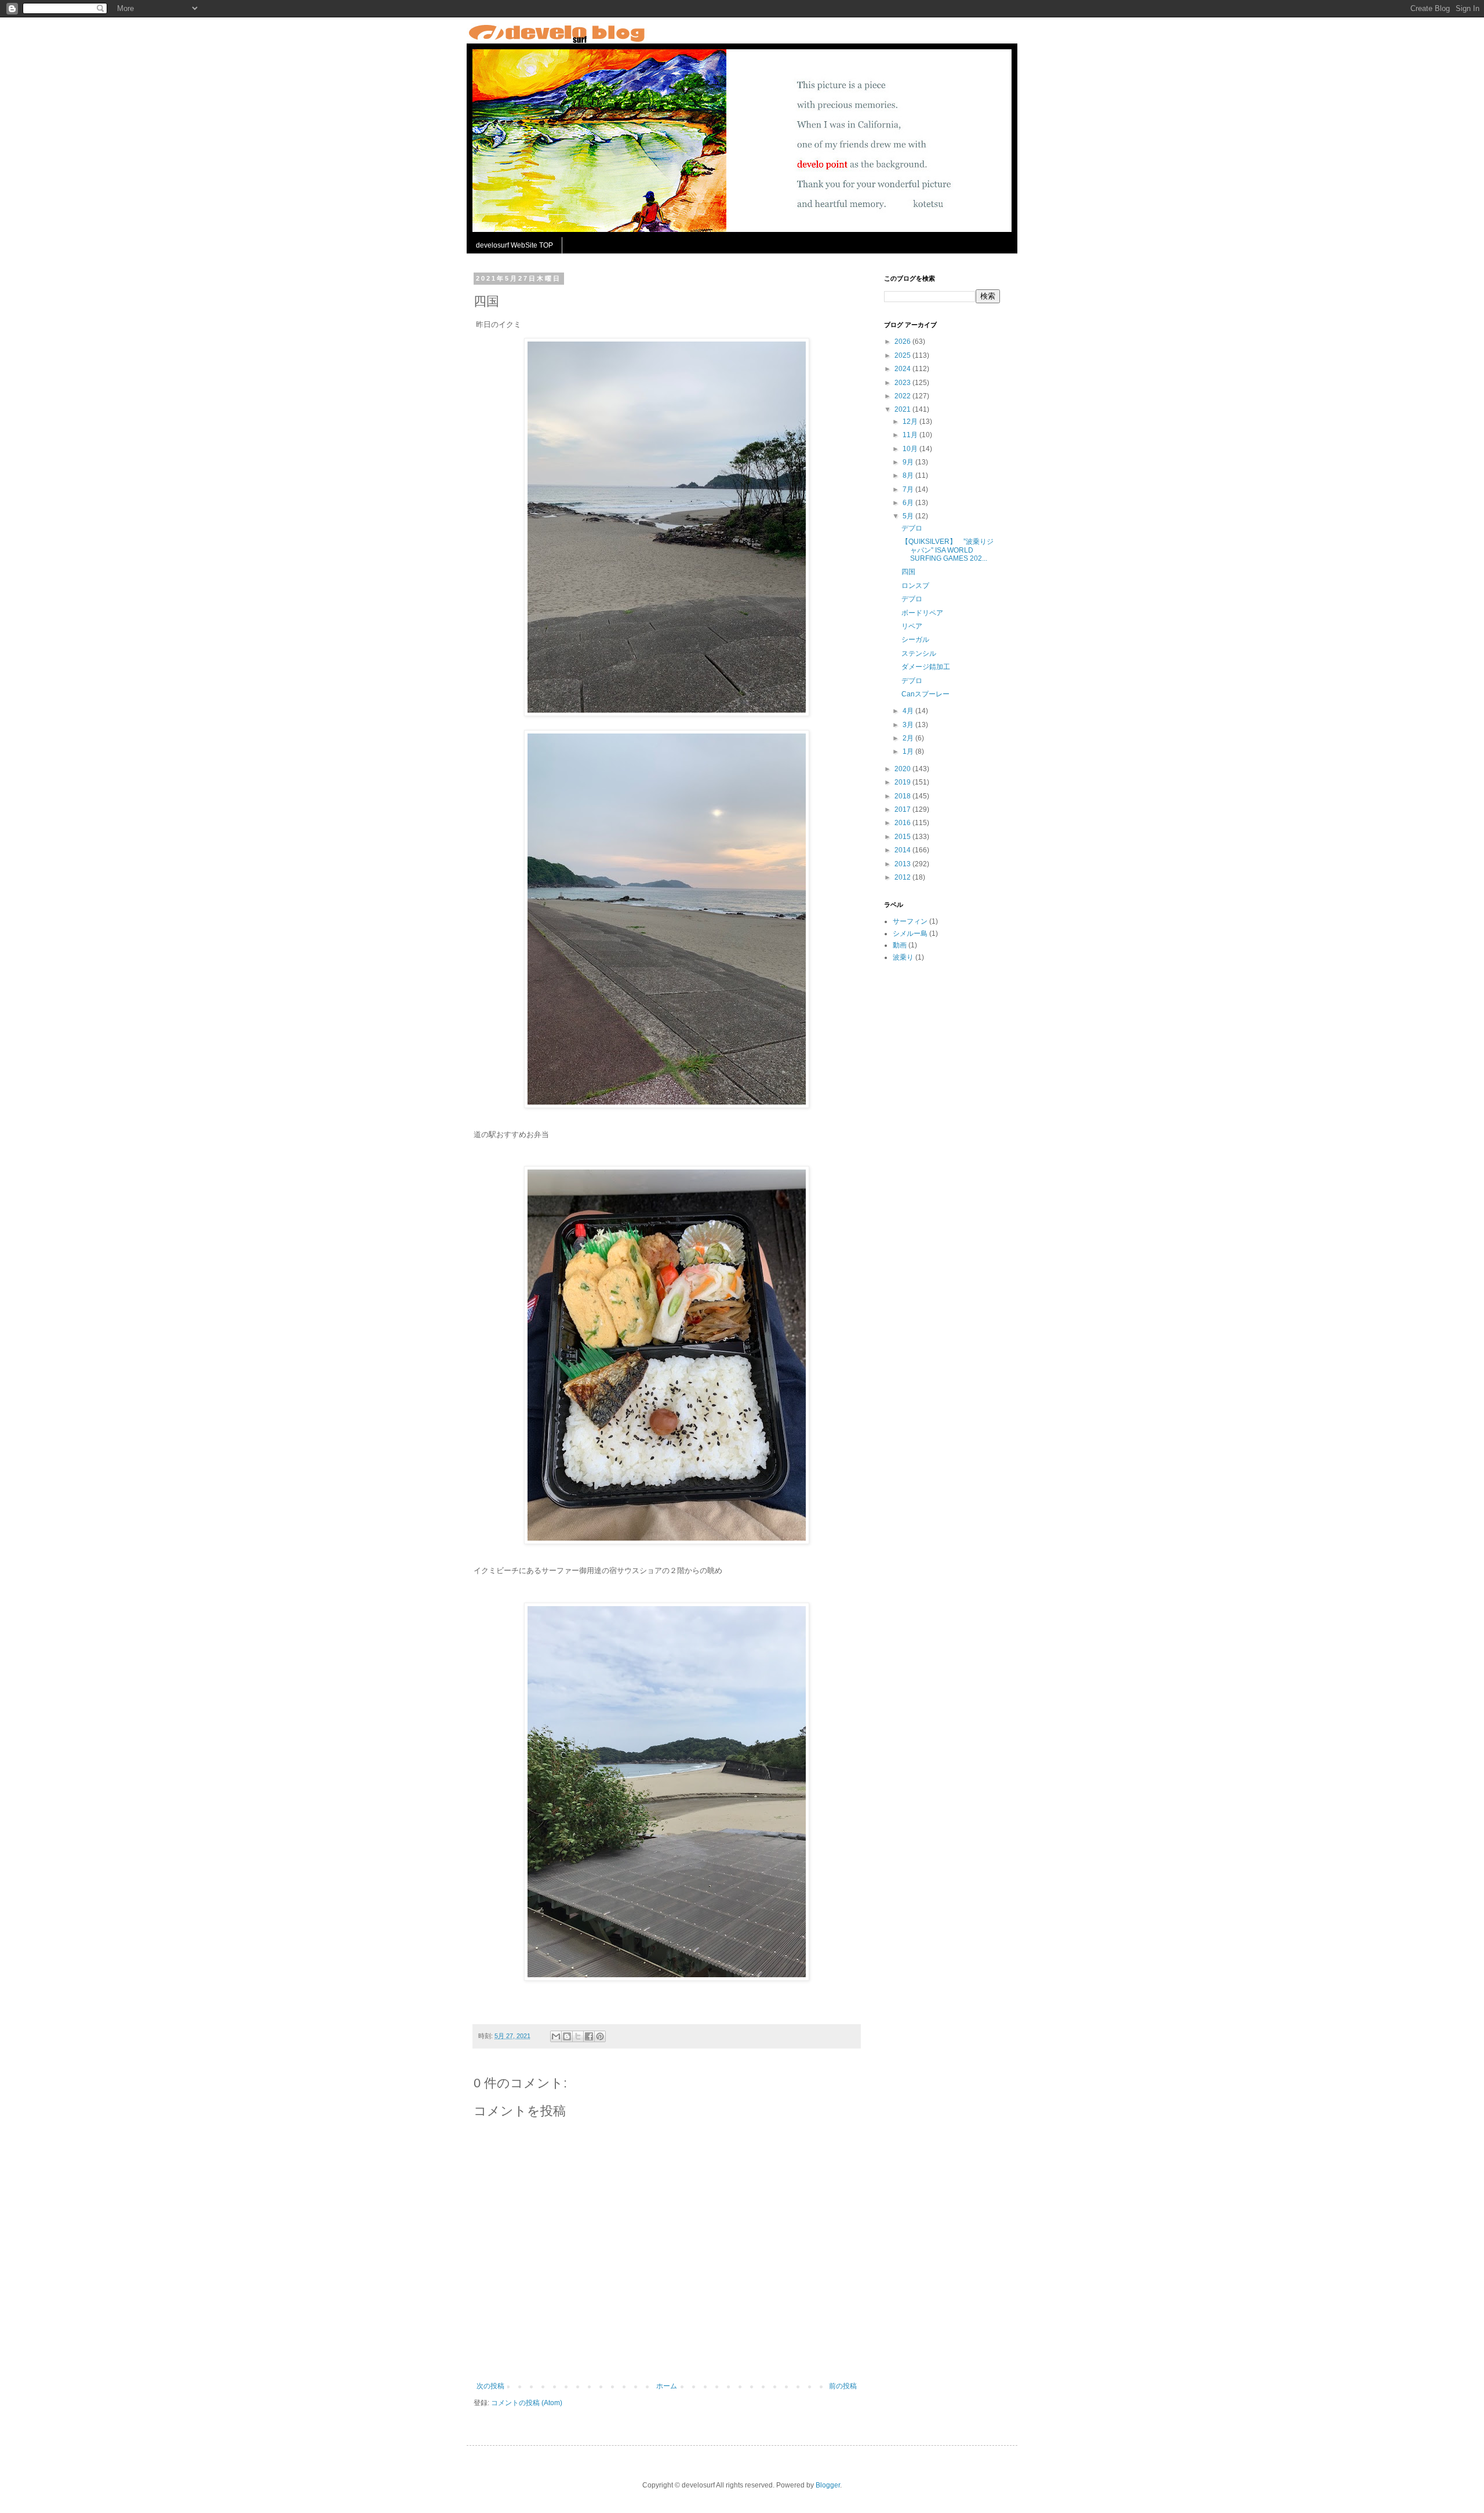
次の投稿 (490, 2386)
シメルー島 (910, 934)
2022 (903, 396)
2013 (903, 864)
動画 (900, 945)
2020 (903, 769)
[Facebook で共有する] (589, 2036)
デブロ (912, 528)
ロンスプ (915, 586)
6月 (909, 503)
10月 (911, 449)
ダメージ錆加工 (926, 667)
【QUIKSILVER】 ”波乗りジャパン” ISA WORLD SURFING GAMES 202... (947, 550)
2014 (903, 850)
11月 (911, 435)
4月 (909, 711)
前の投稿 (843, 2386)
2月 (909, 738)
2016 (903, 823)
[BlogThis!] (567, 2036)
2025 (903, 355)
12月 (911, 422)
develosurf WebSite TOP (514, 245)
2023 (903, 383)
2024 (903, 369)
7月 (909, 489)
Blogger (828, 2485)
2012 (903, 877)
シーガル (915, 640)
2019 (903, 782)
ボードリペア (922, 613)
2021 (903, 409)
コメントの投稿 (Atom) (527, 2403)
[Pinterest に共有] (600, 2036)
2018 (903, 796)
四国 (908, 572)
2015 (903, 837)
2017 (903, 809)
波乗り (903, 957)
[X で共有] (578, 2036)
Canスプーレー (925, 694)
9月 (909, 462)
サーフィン (910, 921)
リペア (912, 626)
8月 (909, 475)
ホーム (667, 2386)
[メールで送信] (556, 2036)
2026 (903, 342)
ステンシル (919, 653)
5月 (909, 516)
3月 (909, 725)
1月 (909, 751)
